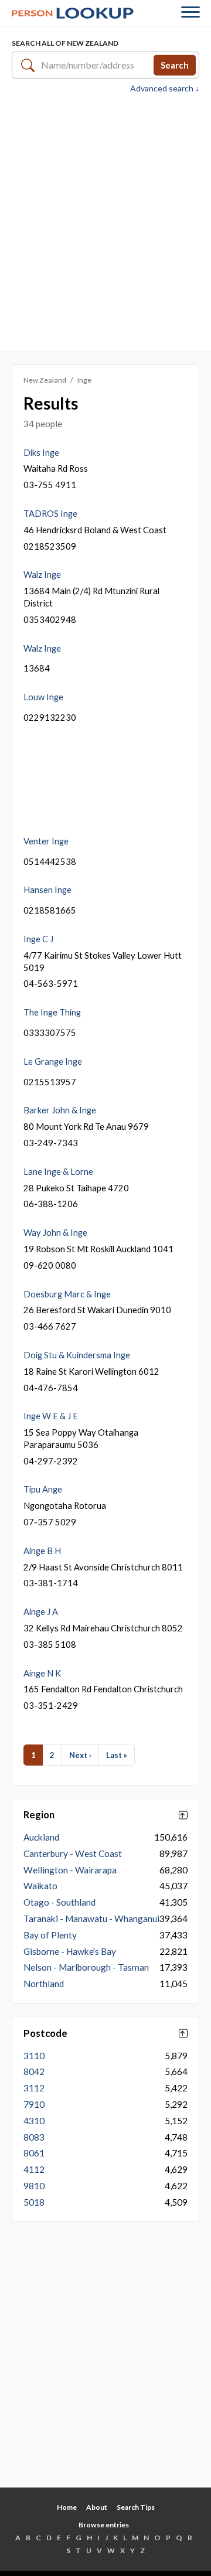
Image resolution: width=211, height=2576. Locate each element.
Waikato (40, 1886)
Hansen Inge (47, 890)
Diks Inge (41, 452)
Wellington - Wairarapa (70, 1870)
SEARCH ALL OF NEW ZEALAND (65, 43)
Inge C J (38, 939)
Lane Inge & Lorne (58, 1171)
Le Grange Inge (53, 1061)
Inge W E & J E (51, 1416)
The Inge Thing (52, 1012)
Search (175, 64)
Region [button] (39, 1815)
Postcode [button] (45, 2033)
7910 (34, 2104)
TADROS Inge (50, 513)
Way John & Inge (55, 1232)
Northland (44, 1984)
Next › (80, 1755)
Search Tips (136, 2507)
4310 (34, 2121)
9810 (34, 2186)
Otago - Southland (59, 1902)
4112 (34, 2169)
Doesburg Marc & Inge (67, 1294)
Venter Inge (46, 841)
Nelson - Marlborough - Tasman (86, 1967)
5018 (34, 2202)
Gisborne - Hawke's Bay (70, 1951)
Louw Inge (43, 697)
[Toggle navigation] (190, 13)
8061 (34, 2153)
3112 (34, 2088)
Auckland (41, 1837)
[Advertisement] (105, 222)
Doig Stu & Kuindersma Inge (77, 1355)
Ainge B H (42, 1551)
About (97, 2507)
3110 (34, 2056)
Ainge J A (41, 1611)
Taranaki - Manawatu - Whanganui (91, 1919)
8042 (34, 2071)
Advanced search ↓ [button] (165, 88)
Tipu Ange (43, 1489)
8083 (34, 2137)
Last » (117, 1755)
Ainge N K (42, 1673)
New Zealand (45, 380)
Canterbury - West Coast (73, 1853)
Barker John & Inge (60, 1110)
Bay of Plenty (50, 1935)
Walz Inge (42, 574)
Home (67, 2507)
